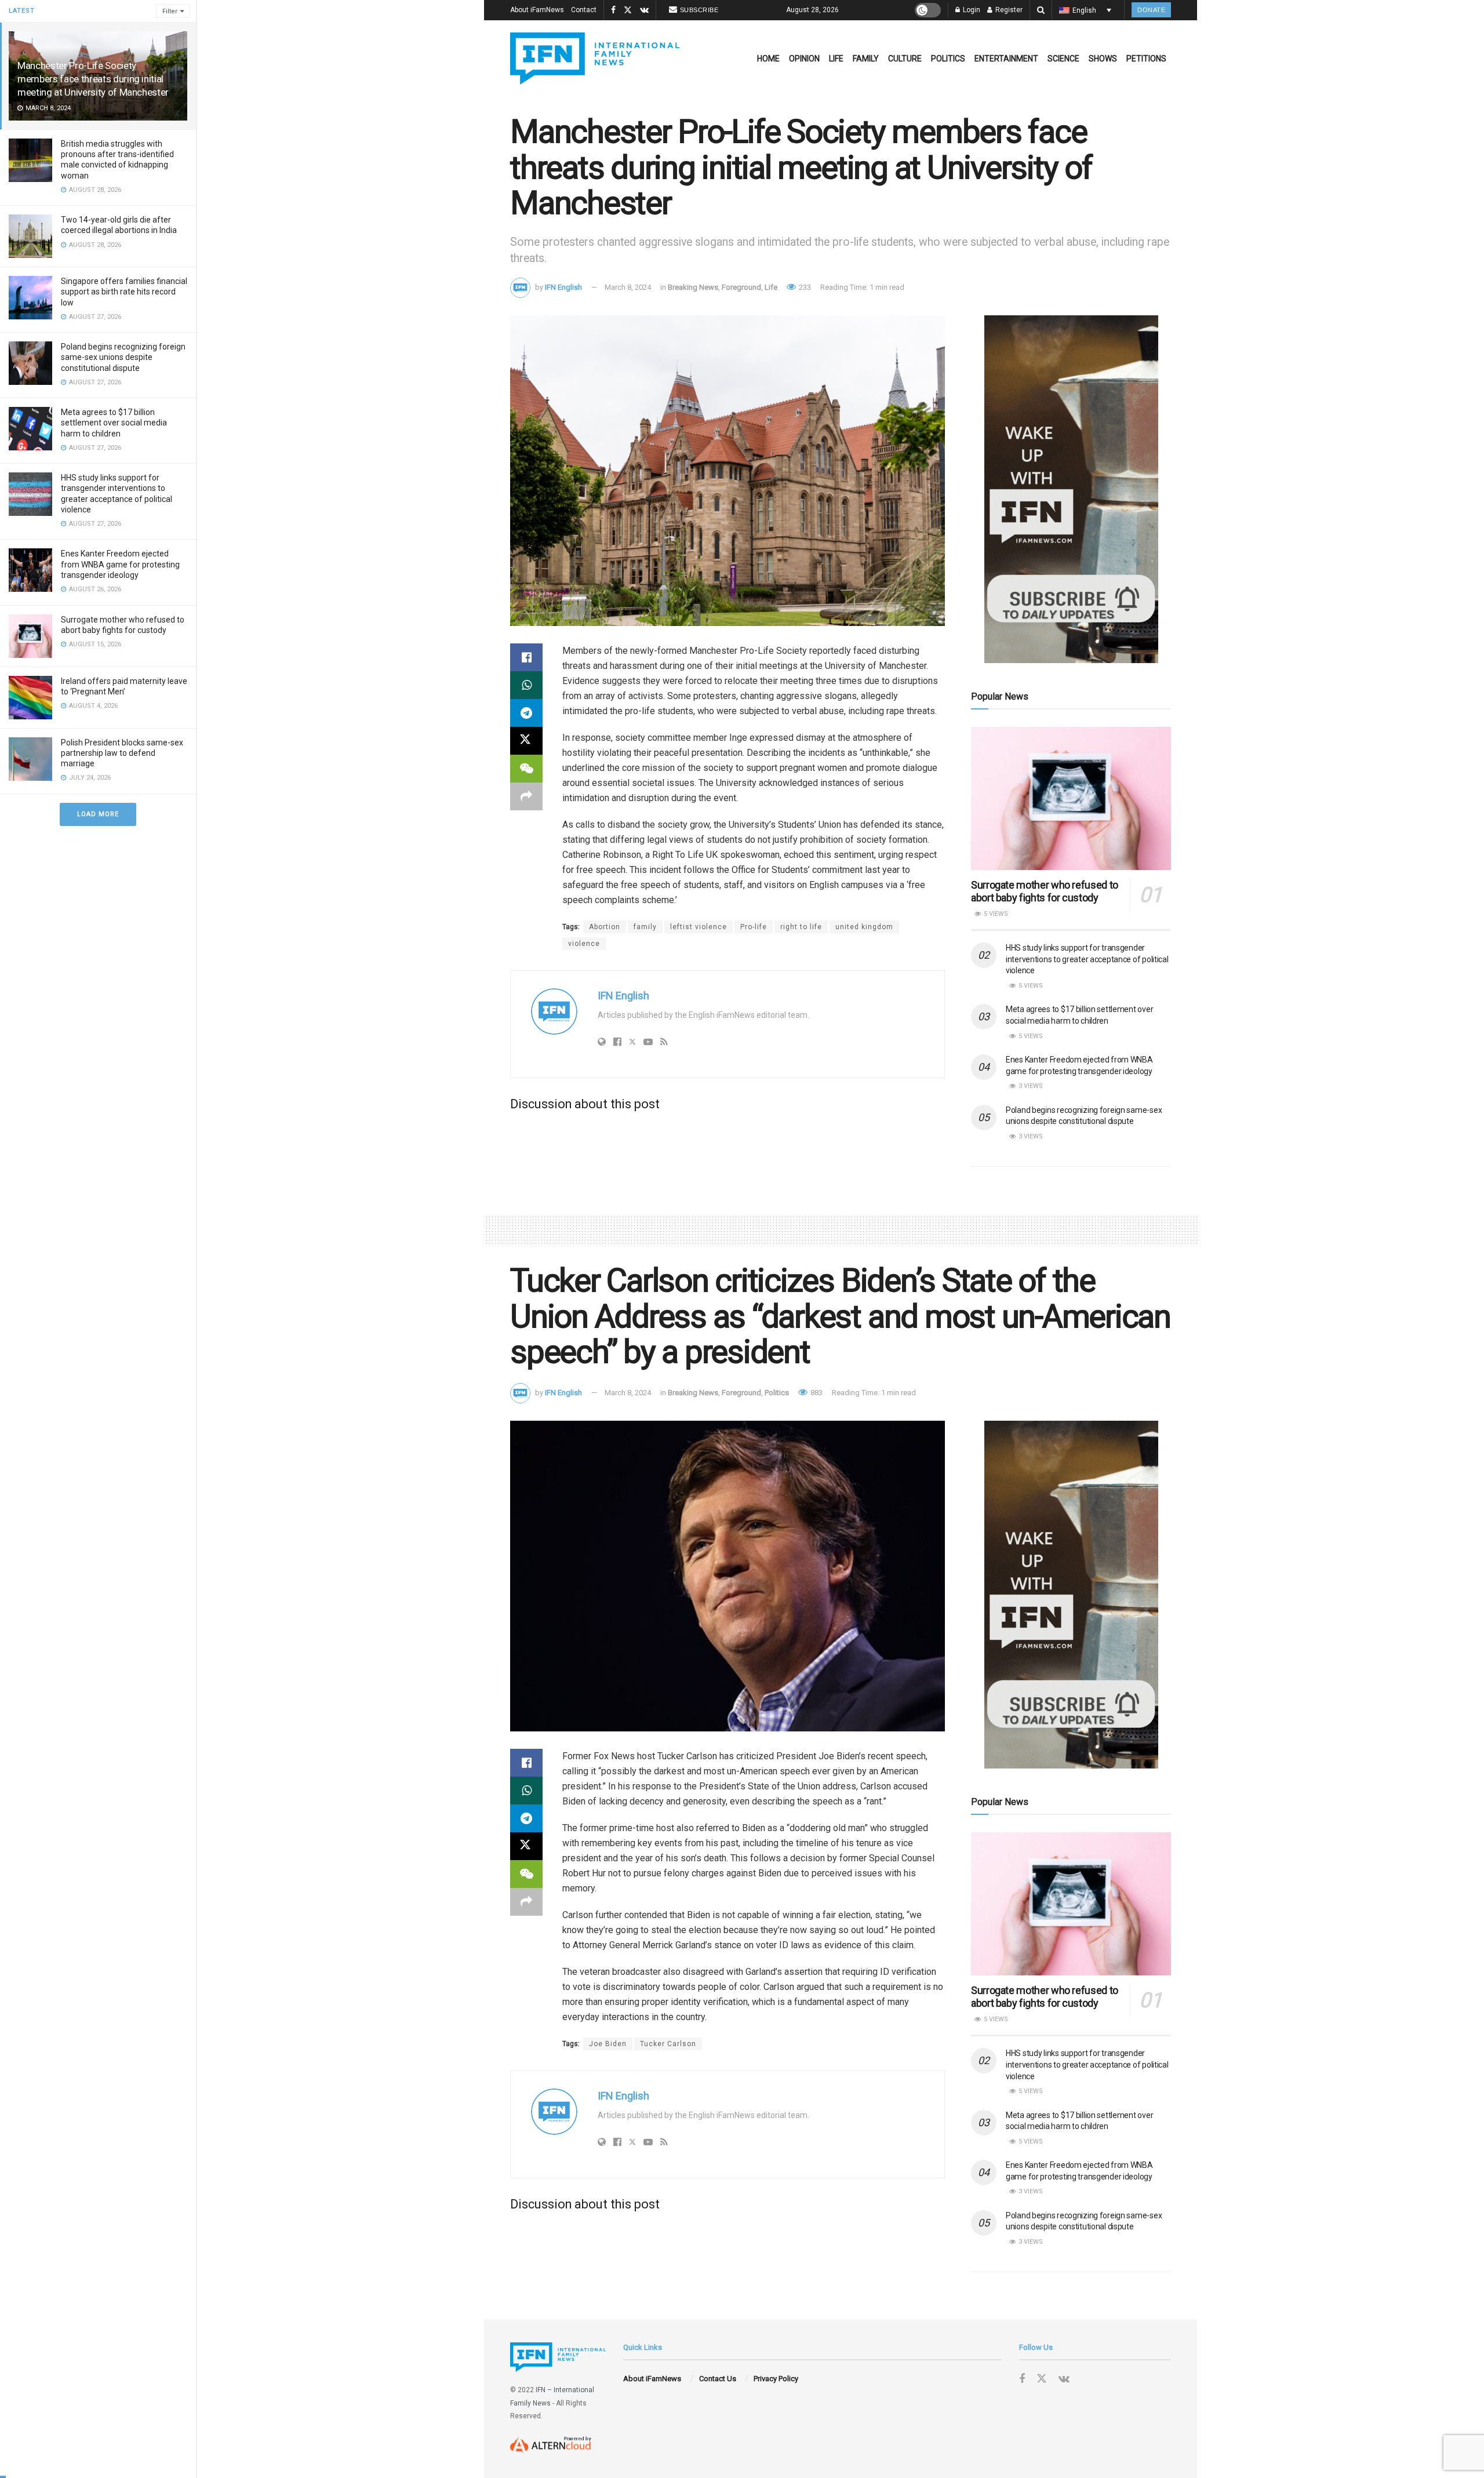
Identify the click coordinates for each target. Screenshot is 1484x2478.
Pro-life (754, 927)
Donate (1151, 10)
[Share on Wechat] (526, 769)
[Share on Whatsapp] (526, 685)
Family (866, 59)
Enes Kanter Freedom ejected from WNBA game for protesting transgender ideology (120, 564)
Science (1063, 59)
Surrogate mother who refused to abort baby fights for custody (1045, 892)
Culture (905, 59)
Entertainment (1006, 59)
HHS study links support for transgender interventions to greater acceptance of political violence (1087, 959)
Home (768, 59)
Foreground (741, 287)
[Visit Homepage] (595, 59)
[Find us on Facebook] (613, 10)
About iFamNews (537, 10)
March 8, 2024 (628, 287)
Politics (948, 59)
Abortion (605, 927)
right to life (801, 927)
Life (836, 59)
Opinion (804, 59)
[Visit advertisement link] (1071, 489)
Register (1008, 10)
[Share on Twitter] (526, 741)
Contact (584, 10)
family (645, 927)
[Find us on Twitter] (628, 10)
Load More (98, 814)
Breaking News (693, 287)
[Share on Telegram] (526, 713)
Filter (170, 11)
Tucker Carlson (668, 2044)
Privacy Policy (776, 2379)
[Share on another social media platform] (526, 796)
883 (816, 1393)
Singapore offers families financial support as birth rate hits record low (124, 292)
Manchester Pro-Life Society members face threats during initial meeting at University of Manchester (93, 79)
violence (584, 944)
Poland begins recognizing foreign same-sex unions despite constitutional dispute (123, 357)
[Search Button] (1041, 10)
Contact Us (718, 2379)
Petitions (1146, 59)
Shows (1103, 59)
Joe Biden (608, 2044)
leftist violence (699, 927)
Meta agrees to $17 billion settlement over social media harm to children (114, 423)
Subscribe (699, 10)
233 (804, 287)
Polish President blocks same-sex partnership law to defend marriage (122, 753)
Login (971, 10)
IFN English (563, 287)
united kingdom (864, 927)
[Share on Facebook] (526, 657)
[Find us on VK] (644, 10)
